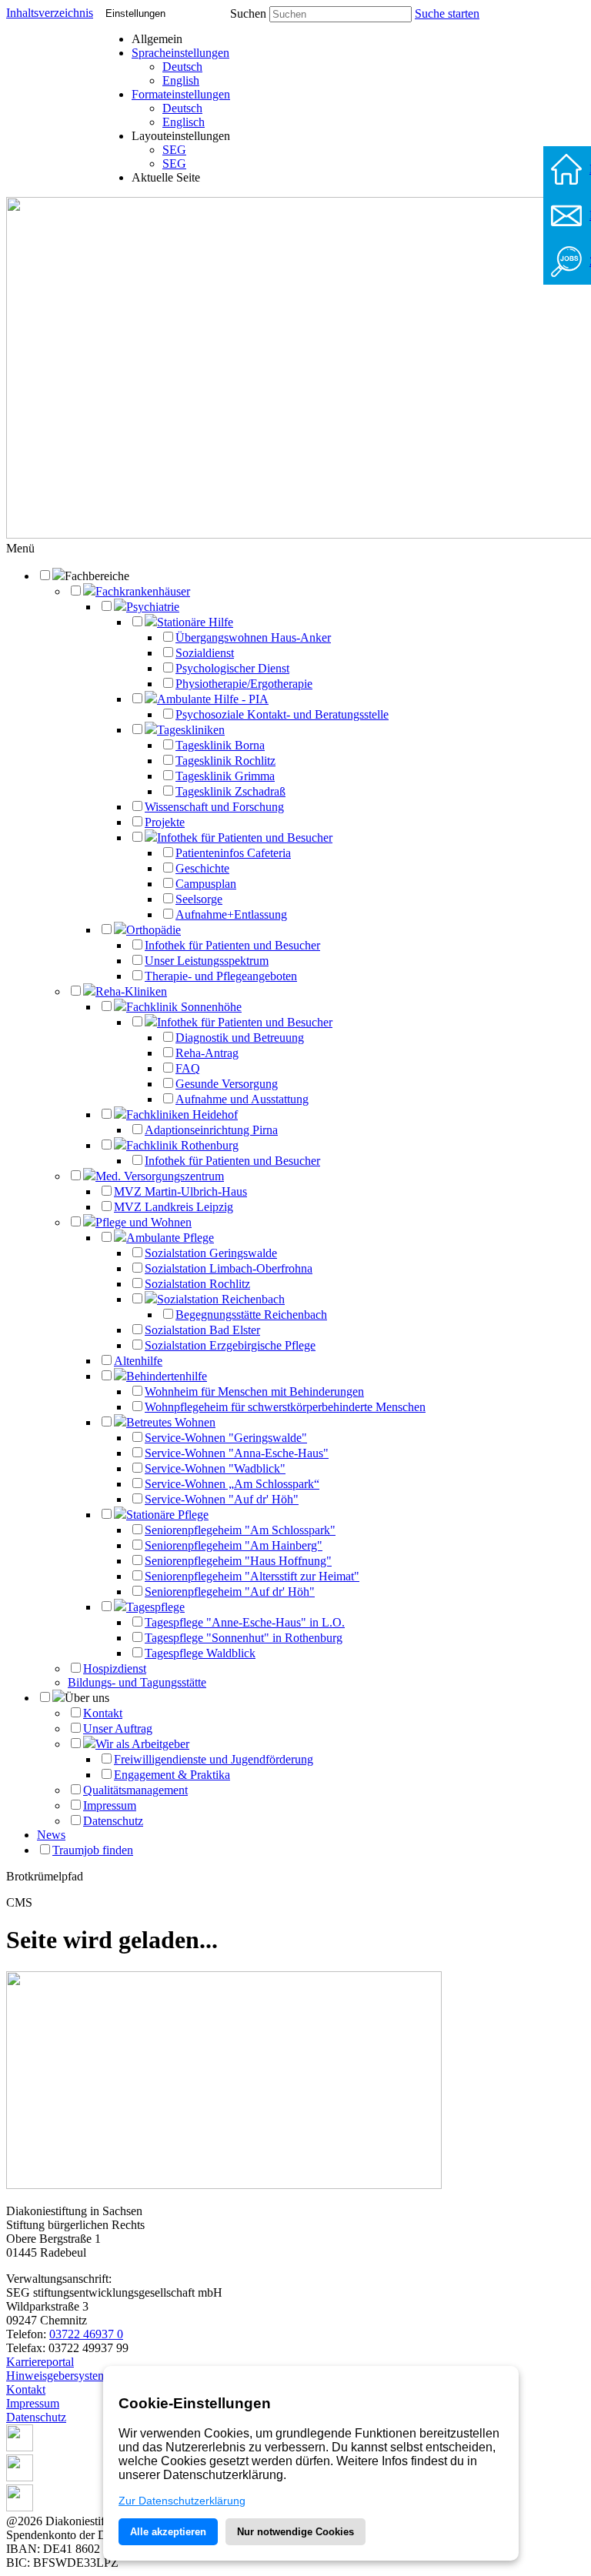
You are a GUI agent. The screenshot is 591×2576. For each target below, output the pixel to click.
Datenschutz (113, 1821)
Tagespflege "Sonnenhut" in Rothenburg (244, 1638)
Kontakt (103, 1713)
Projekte (165, 822)
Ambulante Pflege (170, 1238)
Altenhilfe (138, 1361)
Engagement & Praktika (172, 1775)
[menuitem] (181, 67)
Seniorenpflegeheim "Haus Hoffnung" (238, 1561)
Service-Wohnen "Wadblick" (215, 1468)
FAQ (188, 1068)
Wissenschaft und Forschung (214, 807)
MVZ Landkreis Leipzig (174, 1207)
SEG (174, 150)
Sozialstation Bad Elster (202, 1330)
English (181, 80)
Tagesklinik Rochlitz (225, 761)
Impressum (110, 1805)
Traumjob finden (93, 1850)
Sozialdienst (205, 653)
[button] (20, 548)
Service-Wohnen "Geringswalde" (226, 1438)
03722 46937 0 (86, 2334)
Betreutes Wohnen (171, 1422)
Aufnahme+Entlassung (231, 914)
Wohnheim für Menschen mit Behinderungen (254, 1391)
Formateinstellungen (181, 94)
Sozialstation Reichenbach (221, 1299)
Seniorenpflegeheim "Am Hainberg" (234, 1545)
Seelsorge (199, 899)
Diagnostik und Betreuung (240, 1038)
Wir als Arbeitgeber (142, 1744)
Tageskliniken (191, 730)
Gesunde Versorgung (227, 1084)
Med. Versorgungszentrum (160, 1176)
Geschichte (202, 868)
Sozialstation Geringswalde (211, 1253)
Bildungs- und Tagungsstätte (137, 1682)
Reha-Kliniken (131, 991)
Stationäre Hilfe (195, 622)
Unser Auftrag (118, 1728)
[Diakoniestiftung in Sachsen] (224, 2185)
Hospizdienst (115, 1668)
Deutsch (182, 67)
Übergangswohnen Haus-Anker (253, 637)
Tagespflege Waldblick (200, 1653)
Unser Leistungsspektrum (207, 961)
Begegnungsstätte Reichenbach (251, 1315)
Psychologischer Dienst (232, 668)
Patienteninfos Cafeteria (233, 853)
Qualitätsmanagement (135, 1790)
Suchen (248, 13)
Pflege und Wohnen (144, 1222)
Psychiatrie (153, 607)
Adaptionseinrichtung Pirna (211, 1130)
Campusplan (206, 884)
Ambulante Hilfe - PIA (213, 699)
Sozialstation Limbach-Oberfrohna (229, 1268)
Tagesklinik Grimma (225, 776)
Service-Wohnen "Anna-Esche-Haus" (237, 1453)
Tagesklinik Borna (220, 745)
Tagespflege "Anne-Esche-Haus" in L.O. (245, 1622)
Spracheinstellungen (180, 53)
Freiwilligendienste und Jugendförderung (214, 1759)
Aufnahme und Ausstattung (242, 1099)
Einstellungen (135, 13)
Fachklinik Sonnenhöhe (184, 1007)
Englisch (184, 122)
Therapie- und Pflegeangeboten (221, 976)
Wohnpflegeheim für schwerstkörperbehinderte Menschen (285, 1407)
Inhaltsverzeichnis (50, 13)
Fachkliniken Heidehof (182, 1114)
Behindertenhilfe (167, 1376)
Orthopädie (154, 930)
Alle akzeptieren (168, 2532)
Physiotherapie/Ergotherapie (244, 684)
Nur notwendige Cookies (295, 2532)
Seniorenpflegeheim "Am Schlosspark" (240, 1530)
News (51, 1835)
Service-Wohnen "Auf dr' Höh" (222, 1499)
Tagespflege (155, 1607)
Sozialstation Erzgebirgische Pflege (230, 1345)
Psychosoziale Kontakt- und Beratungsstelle (282, 714)
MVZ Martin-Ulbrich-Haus (180, 1191)
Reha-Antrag (207, 1053)
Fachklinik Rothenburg (182, 1145)
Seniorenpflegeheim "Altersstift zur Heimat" (252, 1576)
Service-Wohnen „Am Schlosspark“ (232, 1484)
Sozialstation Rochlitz (197, 1284)
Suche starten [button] (447, 13)
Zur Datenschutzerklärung (182, 2501)
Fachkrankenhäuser (143, 591)
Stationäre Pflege (167, 1515)
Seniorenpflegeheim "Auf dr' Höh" (230, 1592)
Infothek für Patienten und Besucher (245, 838)
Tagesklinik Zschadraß (230, 791)
